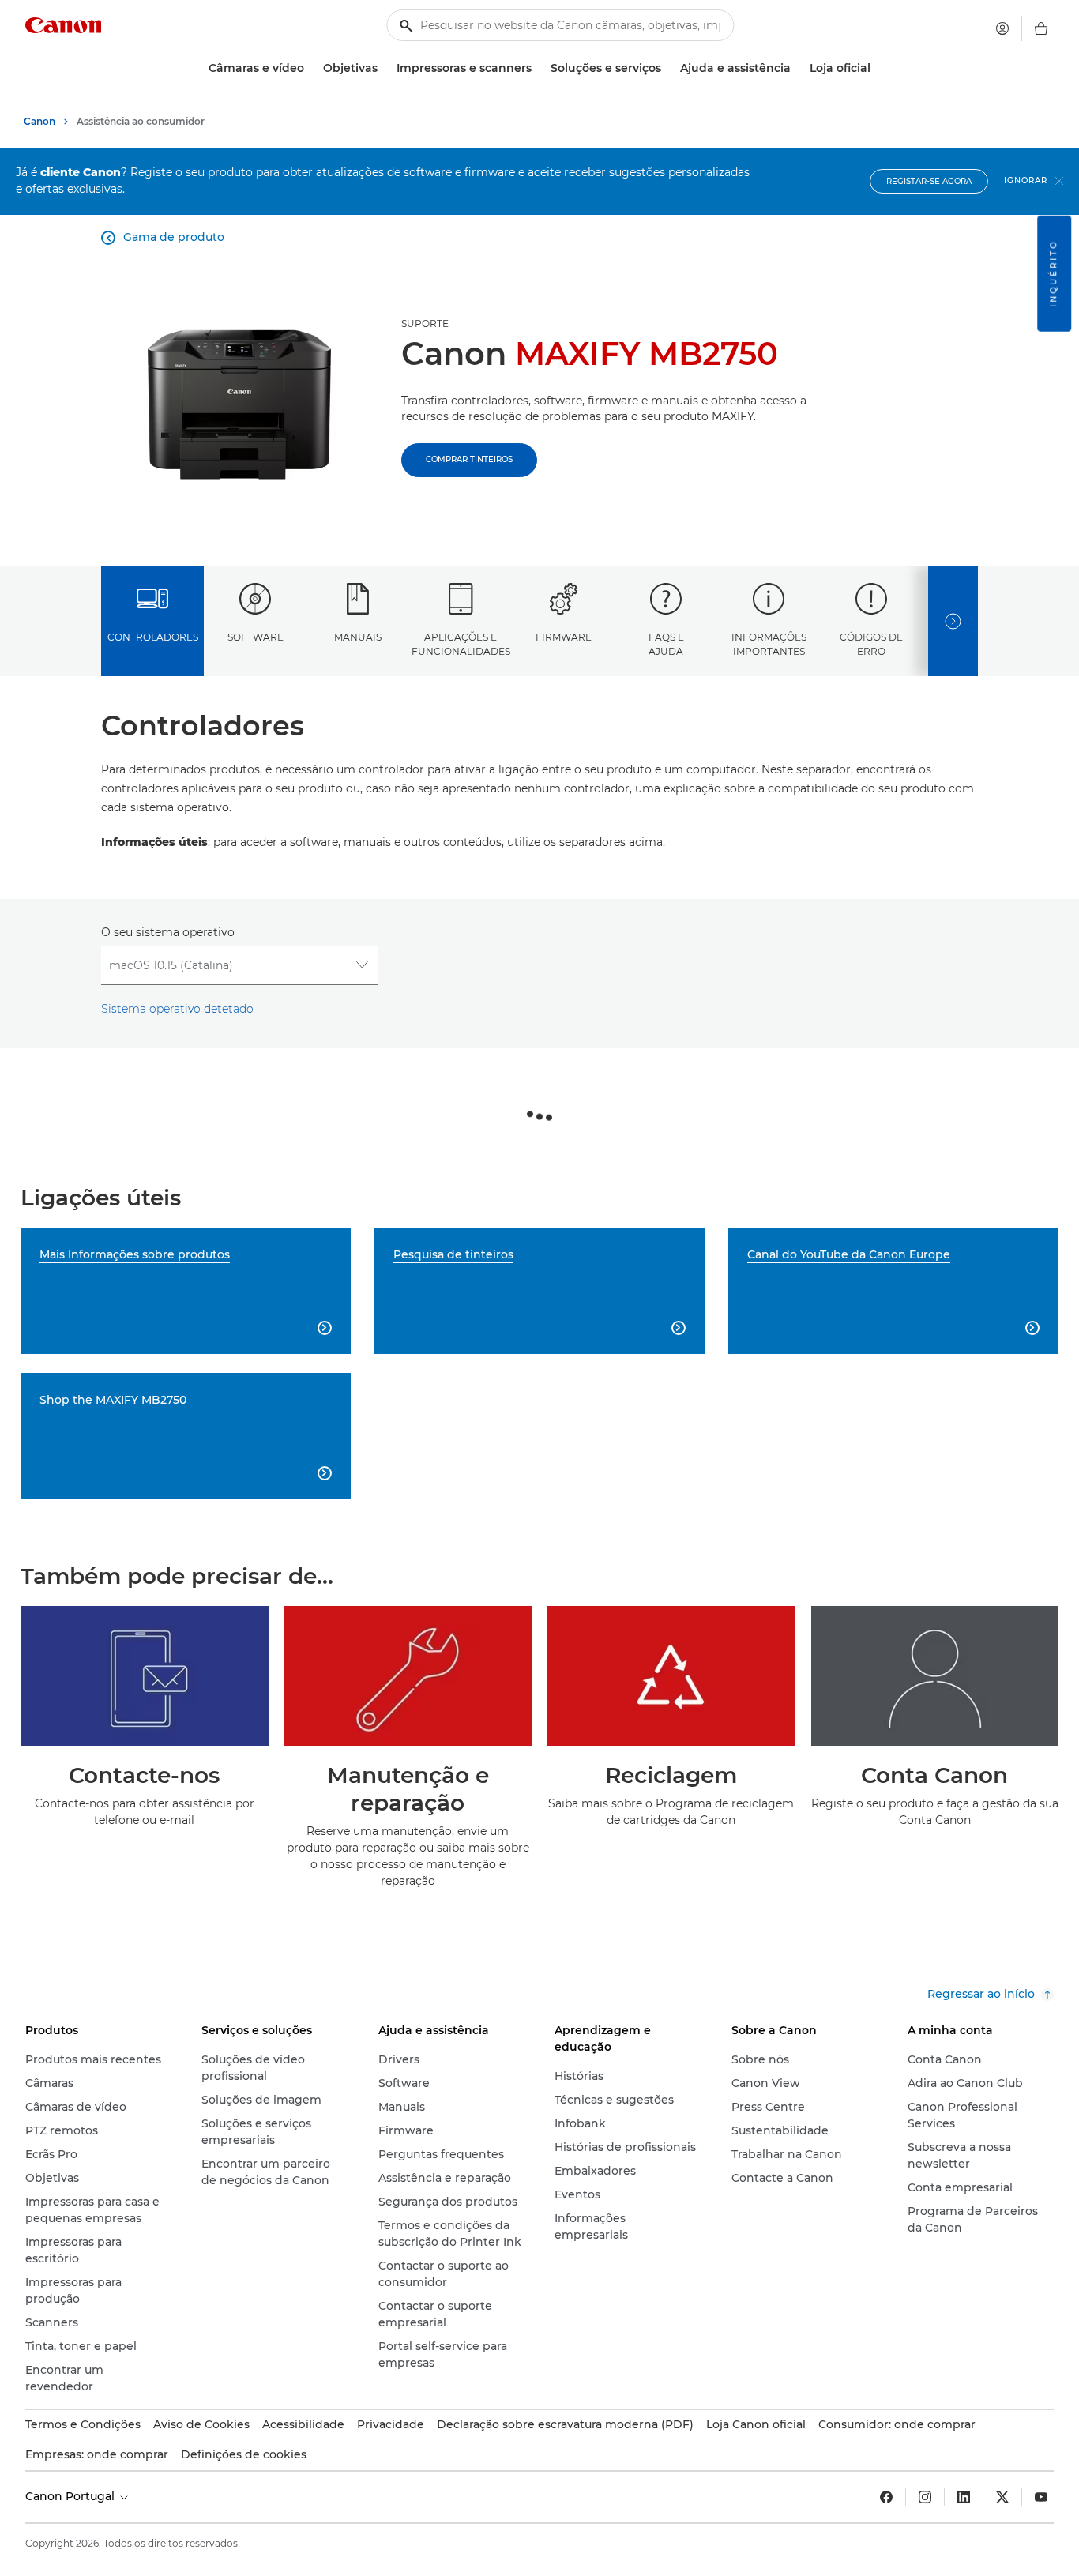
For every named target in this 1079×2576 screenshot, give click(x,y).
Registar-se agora (929, 181)
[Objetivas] (384, 68)
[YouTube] (1041, 2497)
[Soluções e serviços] (667, 68)
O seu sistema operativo (168, 932)
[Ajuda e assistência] (797, 68)
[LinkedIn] (964, 2497)
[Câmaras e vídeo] (310, 68)
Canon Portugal (71, 2496)
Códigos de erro (871, 644)
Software (256, 637)
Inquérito (1053, 274)
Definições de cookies (244, 2454)
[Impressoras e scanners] (538, 68)
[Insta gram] (925, 2497)
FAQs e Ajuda (666, 644)
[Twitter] (1002, 2497)
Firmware (564, 637)
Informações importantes (769, 644)
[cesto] (1041, 28)
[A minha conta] (1002, 28)
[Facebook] (886, 2497)
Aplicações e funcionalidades (461, 644)
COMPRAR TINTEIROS (469, 459)
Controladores (153, 637)
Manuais (358, 637)
